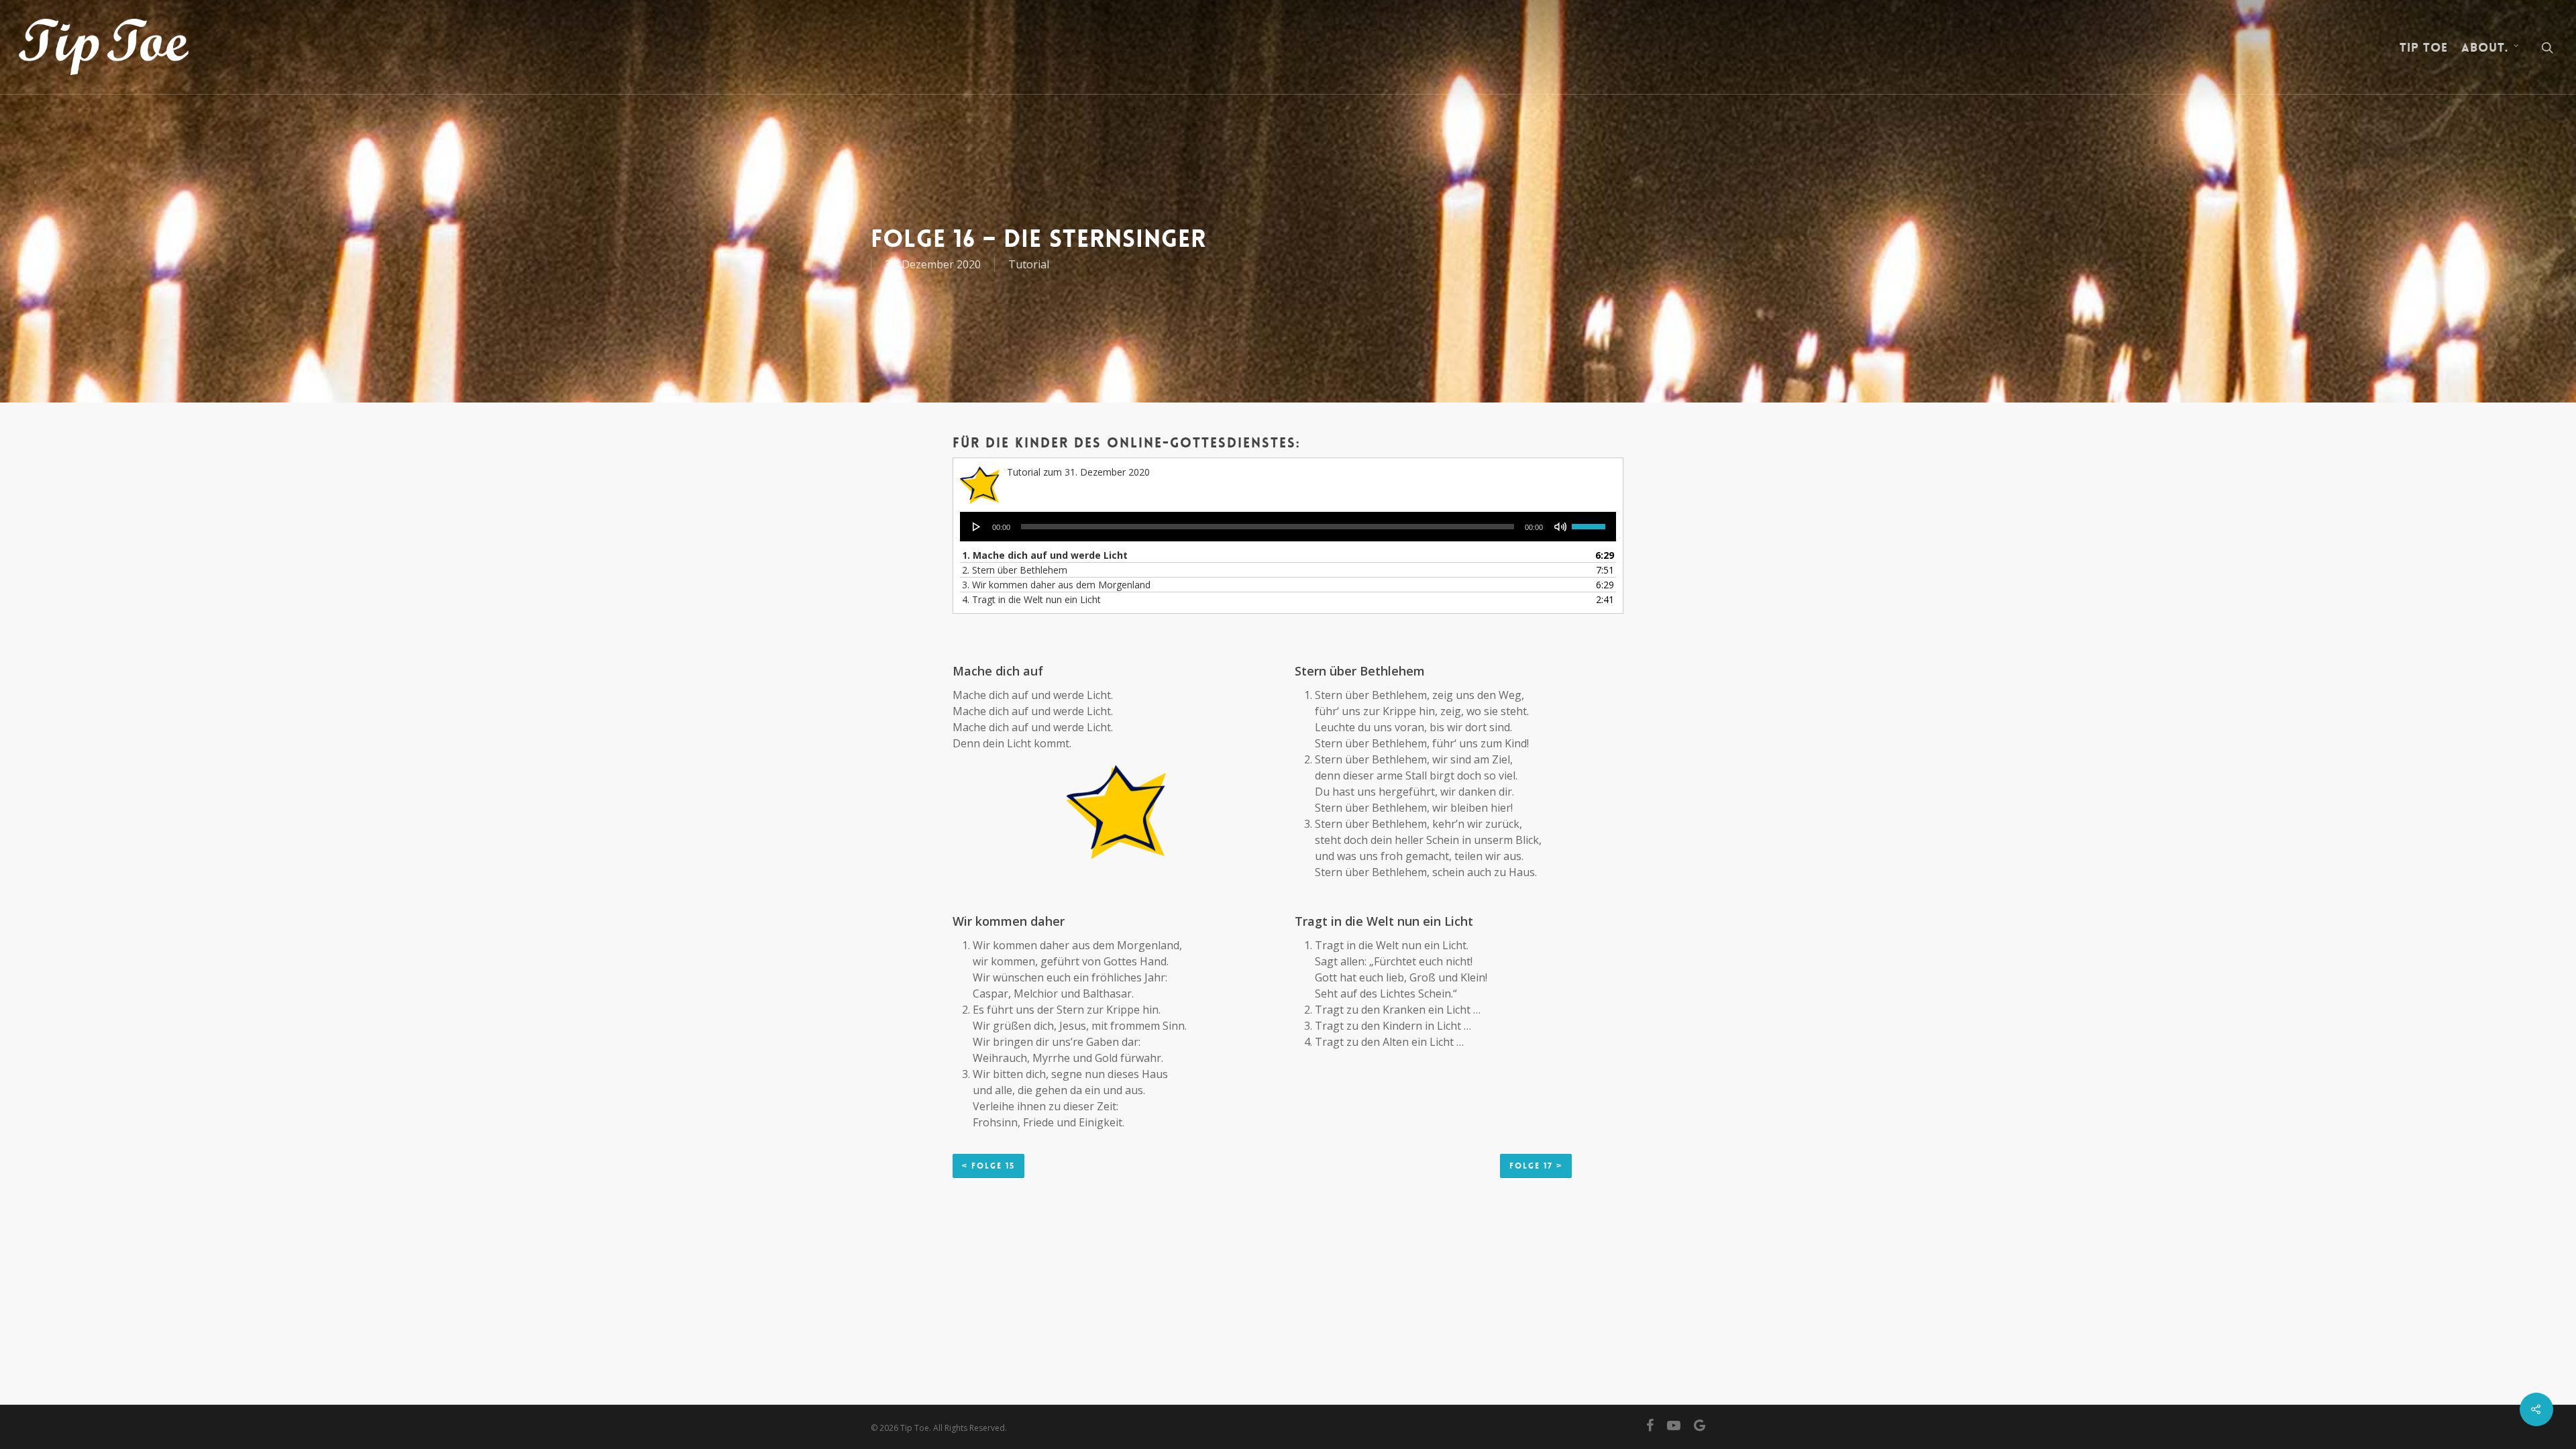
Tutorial (1029, 264)
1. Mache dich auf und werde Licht (1045, 555)
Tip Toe (2424, 48)
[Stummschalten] (1560, 527)
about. (2485, 48)
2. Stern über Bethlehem (1015, 570)
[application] (1288, 527)
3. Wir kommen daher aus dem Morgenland (1056, 585)
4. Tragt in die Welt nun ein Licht (1031, 599)
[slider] (1591, 522)
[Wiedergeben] (977, 527)
